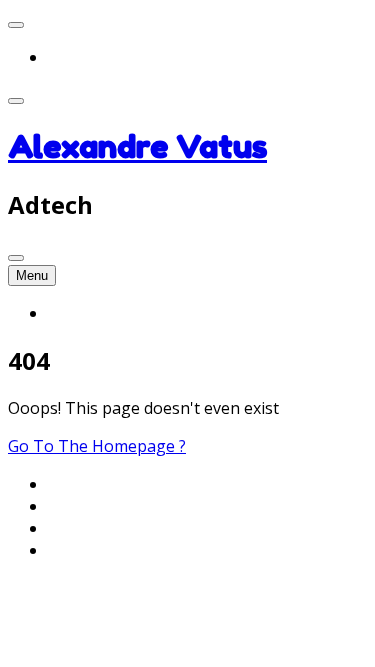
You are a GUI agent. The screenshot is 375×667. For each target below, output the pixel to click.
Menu (32, 275)
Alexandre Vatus (137, 146)
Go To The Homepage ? (97, 446)
